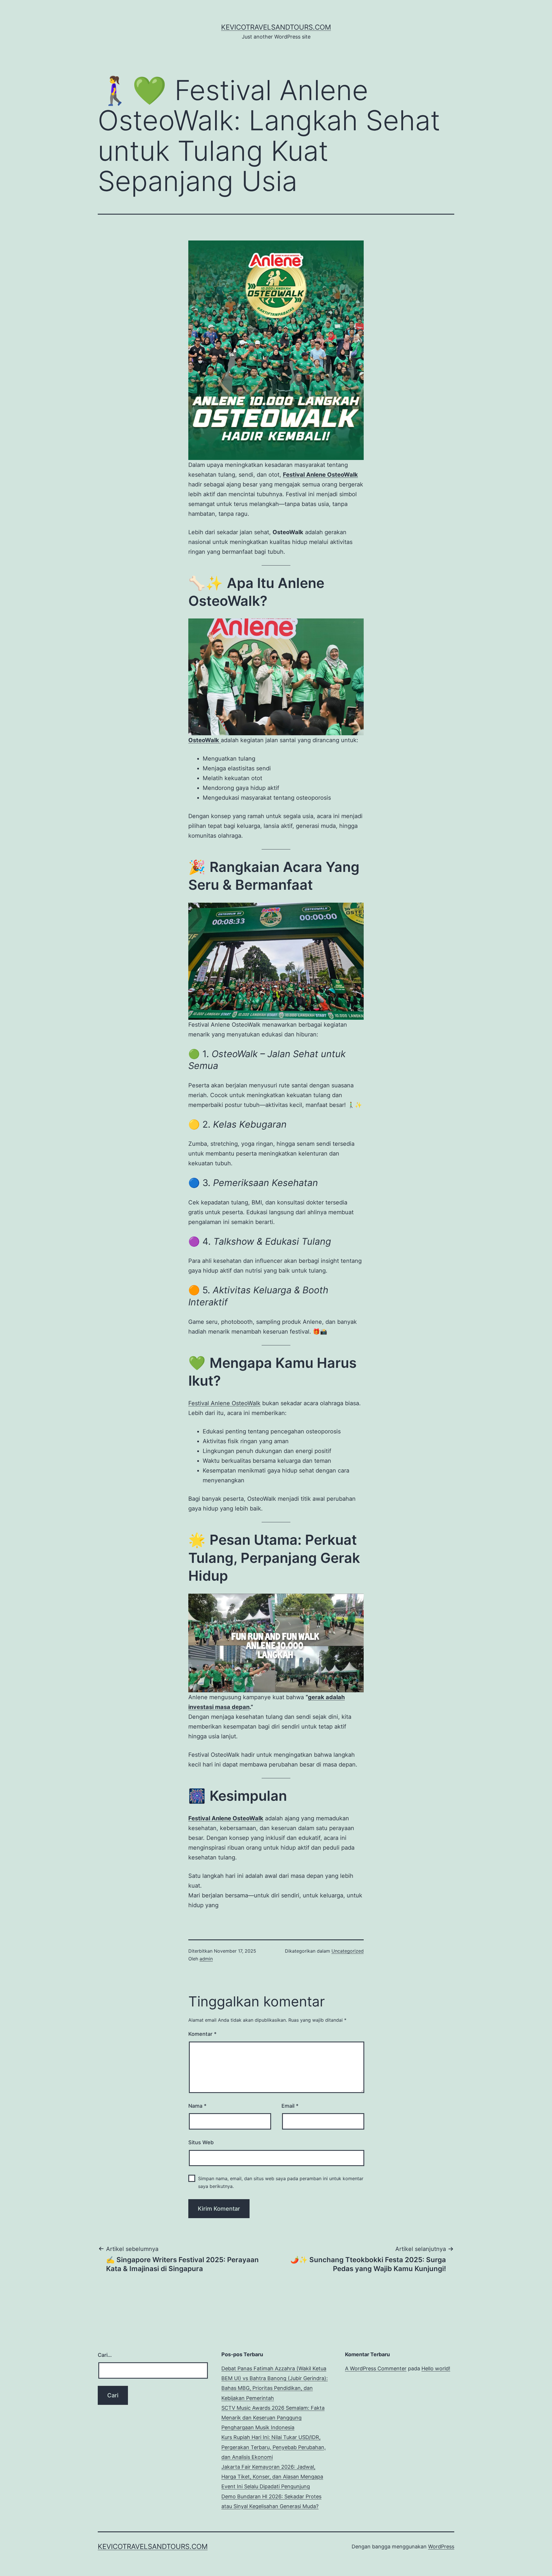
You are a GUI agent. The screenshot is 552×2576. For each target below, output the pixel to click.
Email (290, 2106)
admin (206, 1959)
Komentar (202, 2034)
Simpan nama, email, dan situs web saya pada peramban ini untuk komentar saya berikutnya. (281, 2182)
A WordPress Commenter (376, 2368)
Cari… (105, 2355)
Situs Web (201, 2142)
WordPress (441, 2547)
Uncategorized (348, 1951)
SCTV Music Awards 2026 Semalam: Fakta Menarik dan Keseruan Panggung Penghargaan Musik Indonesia (273, 2418)
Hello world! (436, 2368)
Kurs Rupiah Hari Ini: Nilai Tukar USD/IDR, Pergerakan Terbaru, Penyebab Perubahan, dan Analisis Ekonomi (274, 2447)
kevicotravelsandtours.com (276, 27)
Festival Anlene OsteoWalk (224, 1403)
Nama (197, 2106)
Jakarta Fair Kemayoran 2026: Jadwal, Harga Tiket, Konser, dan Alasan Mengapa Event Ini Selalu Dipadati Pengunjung (272, 2477)
